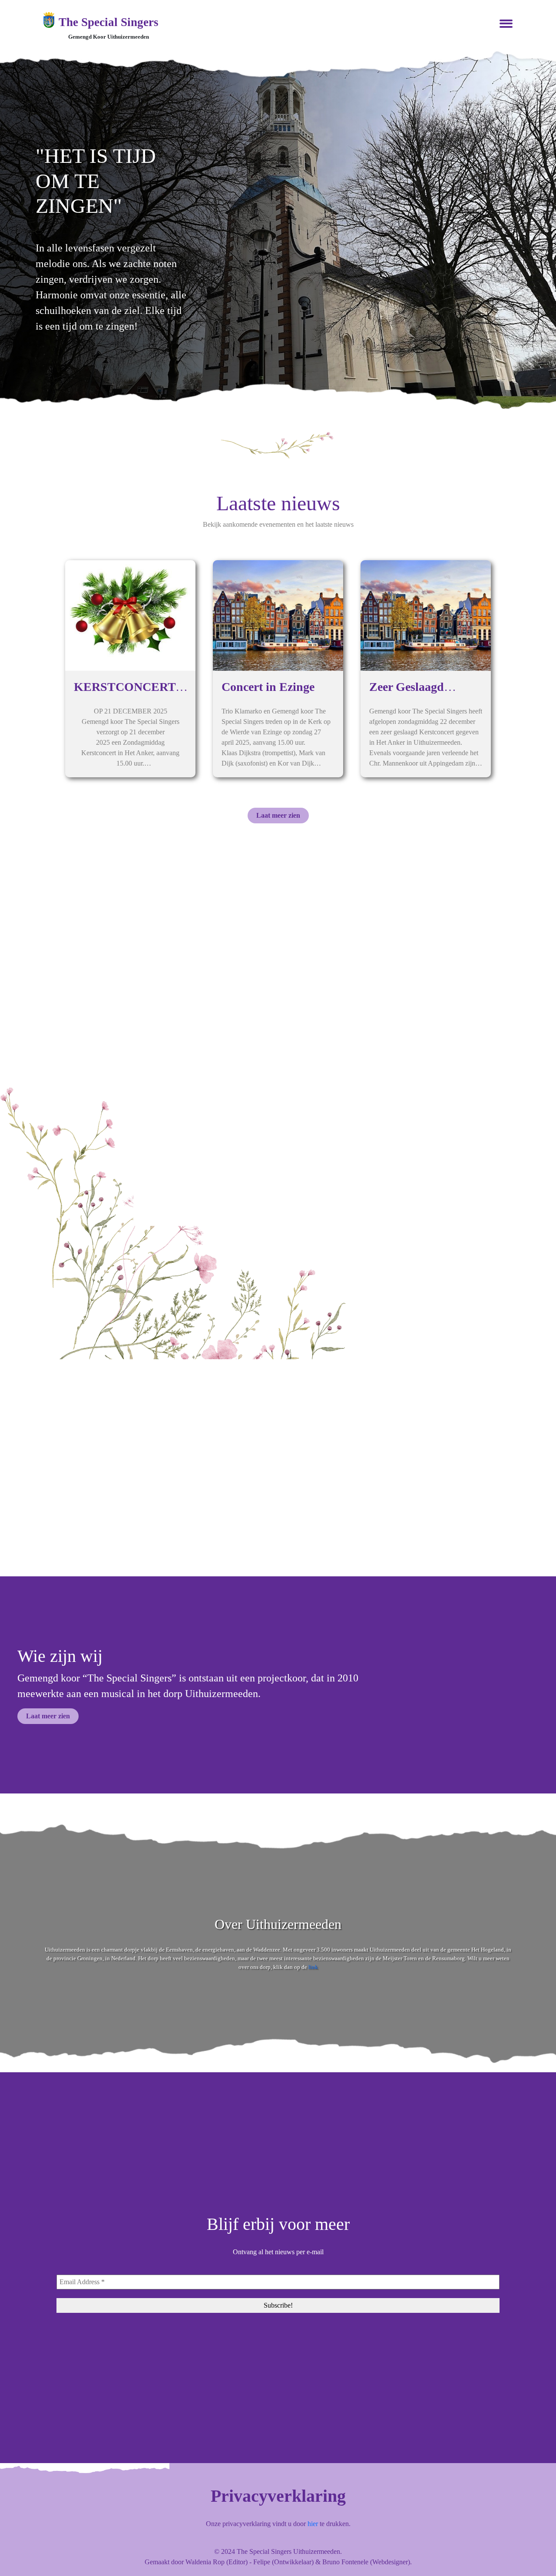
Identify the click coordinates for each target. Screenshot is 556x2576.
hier (313, 2524)
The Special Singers (109, 22)
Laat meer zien (278, 815)
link (313, 1967)
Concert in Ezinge (268, 687)
